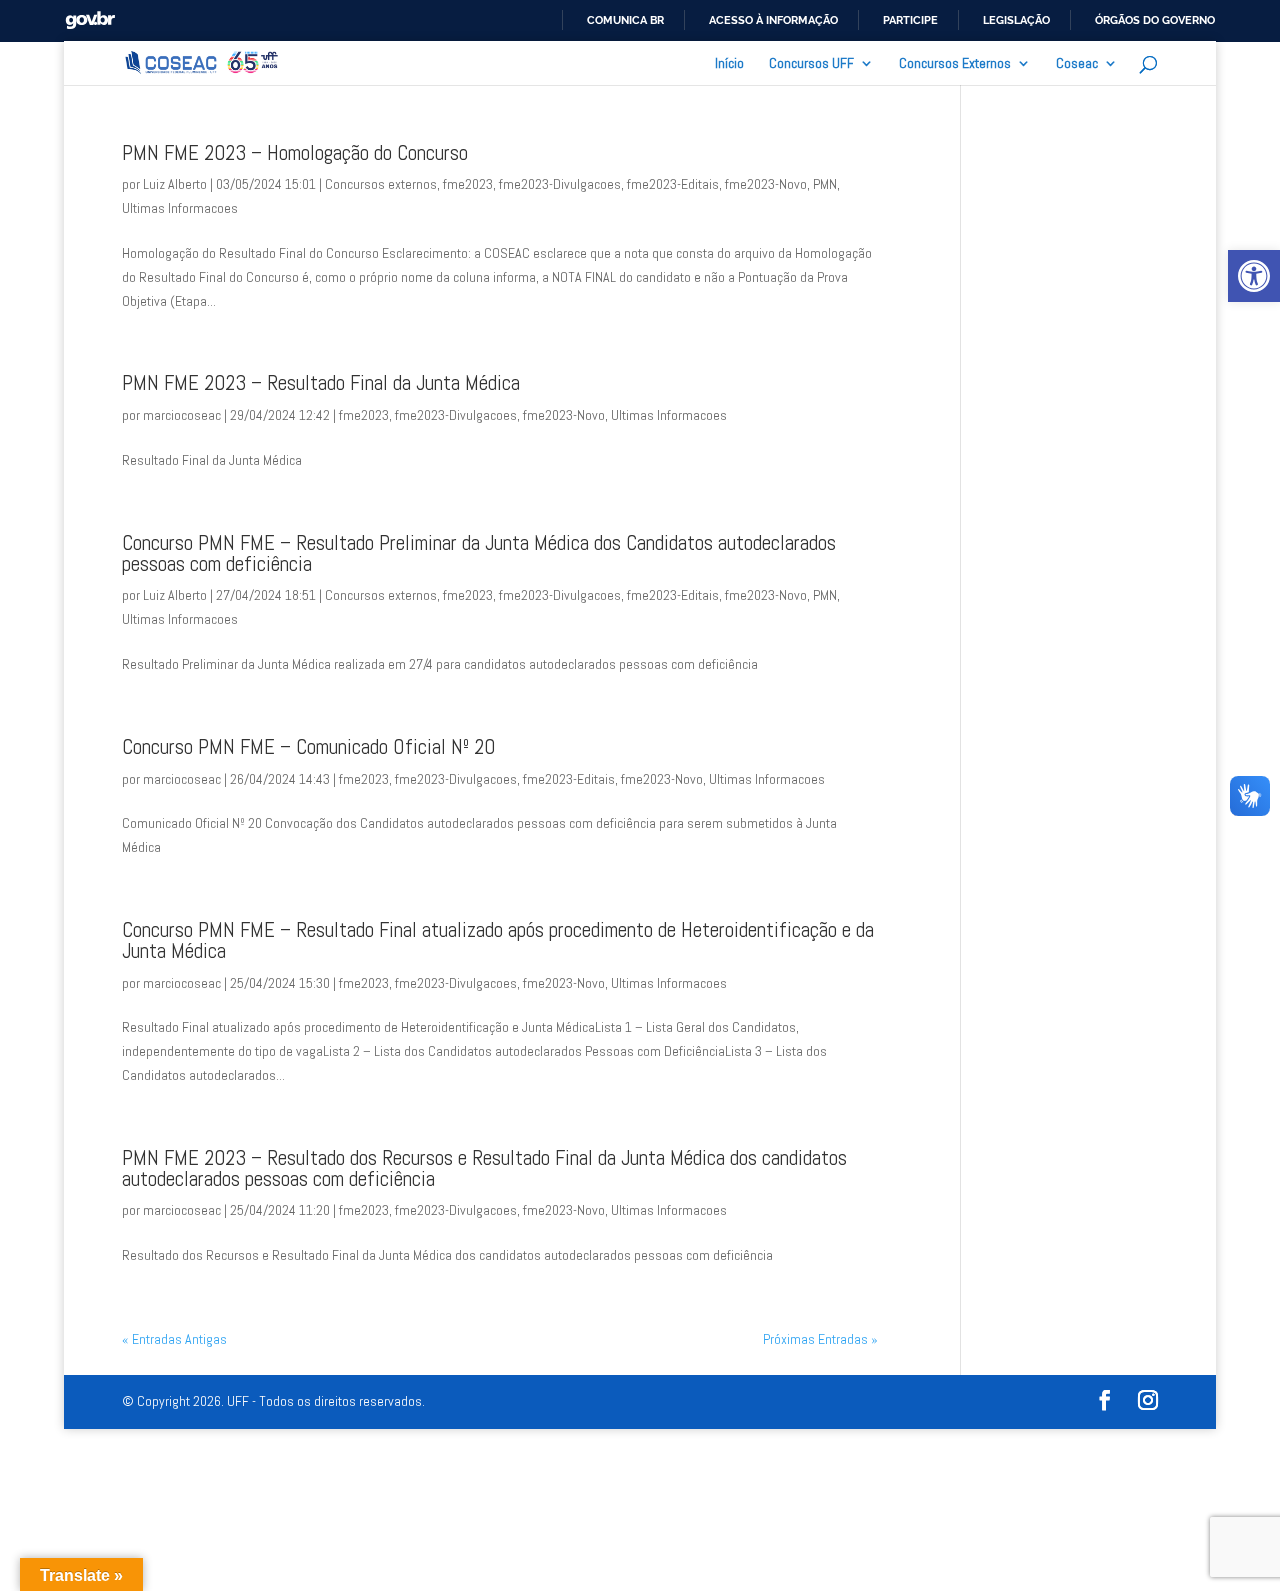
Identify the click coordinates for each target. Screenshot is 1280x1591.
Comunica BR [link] (625, 20)
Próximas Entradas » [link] (820, 1339)
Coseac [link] (1077, 64)
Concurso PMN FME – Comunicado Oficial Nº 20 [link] (308, 747)
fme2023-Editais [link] (673, 184)
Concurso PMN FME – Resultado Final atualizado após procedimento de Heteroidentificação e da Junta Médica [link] (498, 940)
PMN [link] (825, 184)
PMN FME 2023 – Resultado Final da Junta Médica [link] (321, 383)
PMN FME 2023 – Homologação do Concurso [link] (295, 153)
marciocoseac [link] (182, 415)
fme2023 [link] (468, 184)
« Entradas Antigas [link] (174, 1339)
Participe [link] (910, 20)
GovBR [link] (90, 20)
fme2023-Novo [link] (766, 184)
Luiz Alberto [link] (175, 184)
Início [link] (729, 64)
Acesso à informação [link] (773, 20)
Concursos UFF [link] (811, 64)
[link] (1254, 276)
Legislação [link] (1016, 20)
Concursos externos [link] (381, 184)
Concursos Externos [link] (955, 64)
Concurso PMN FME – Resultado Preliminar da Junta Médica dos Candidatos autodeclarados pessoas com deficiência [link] (479, 553)
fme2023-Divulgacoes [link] (560, 184)
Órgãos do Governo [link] (1155, 20)
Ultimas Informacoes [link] (180, 208)
